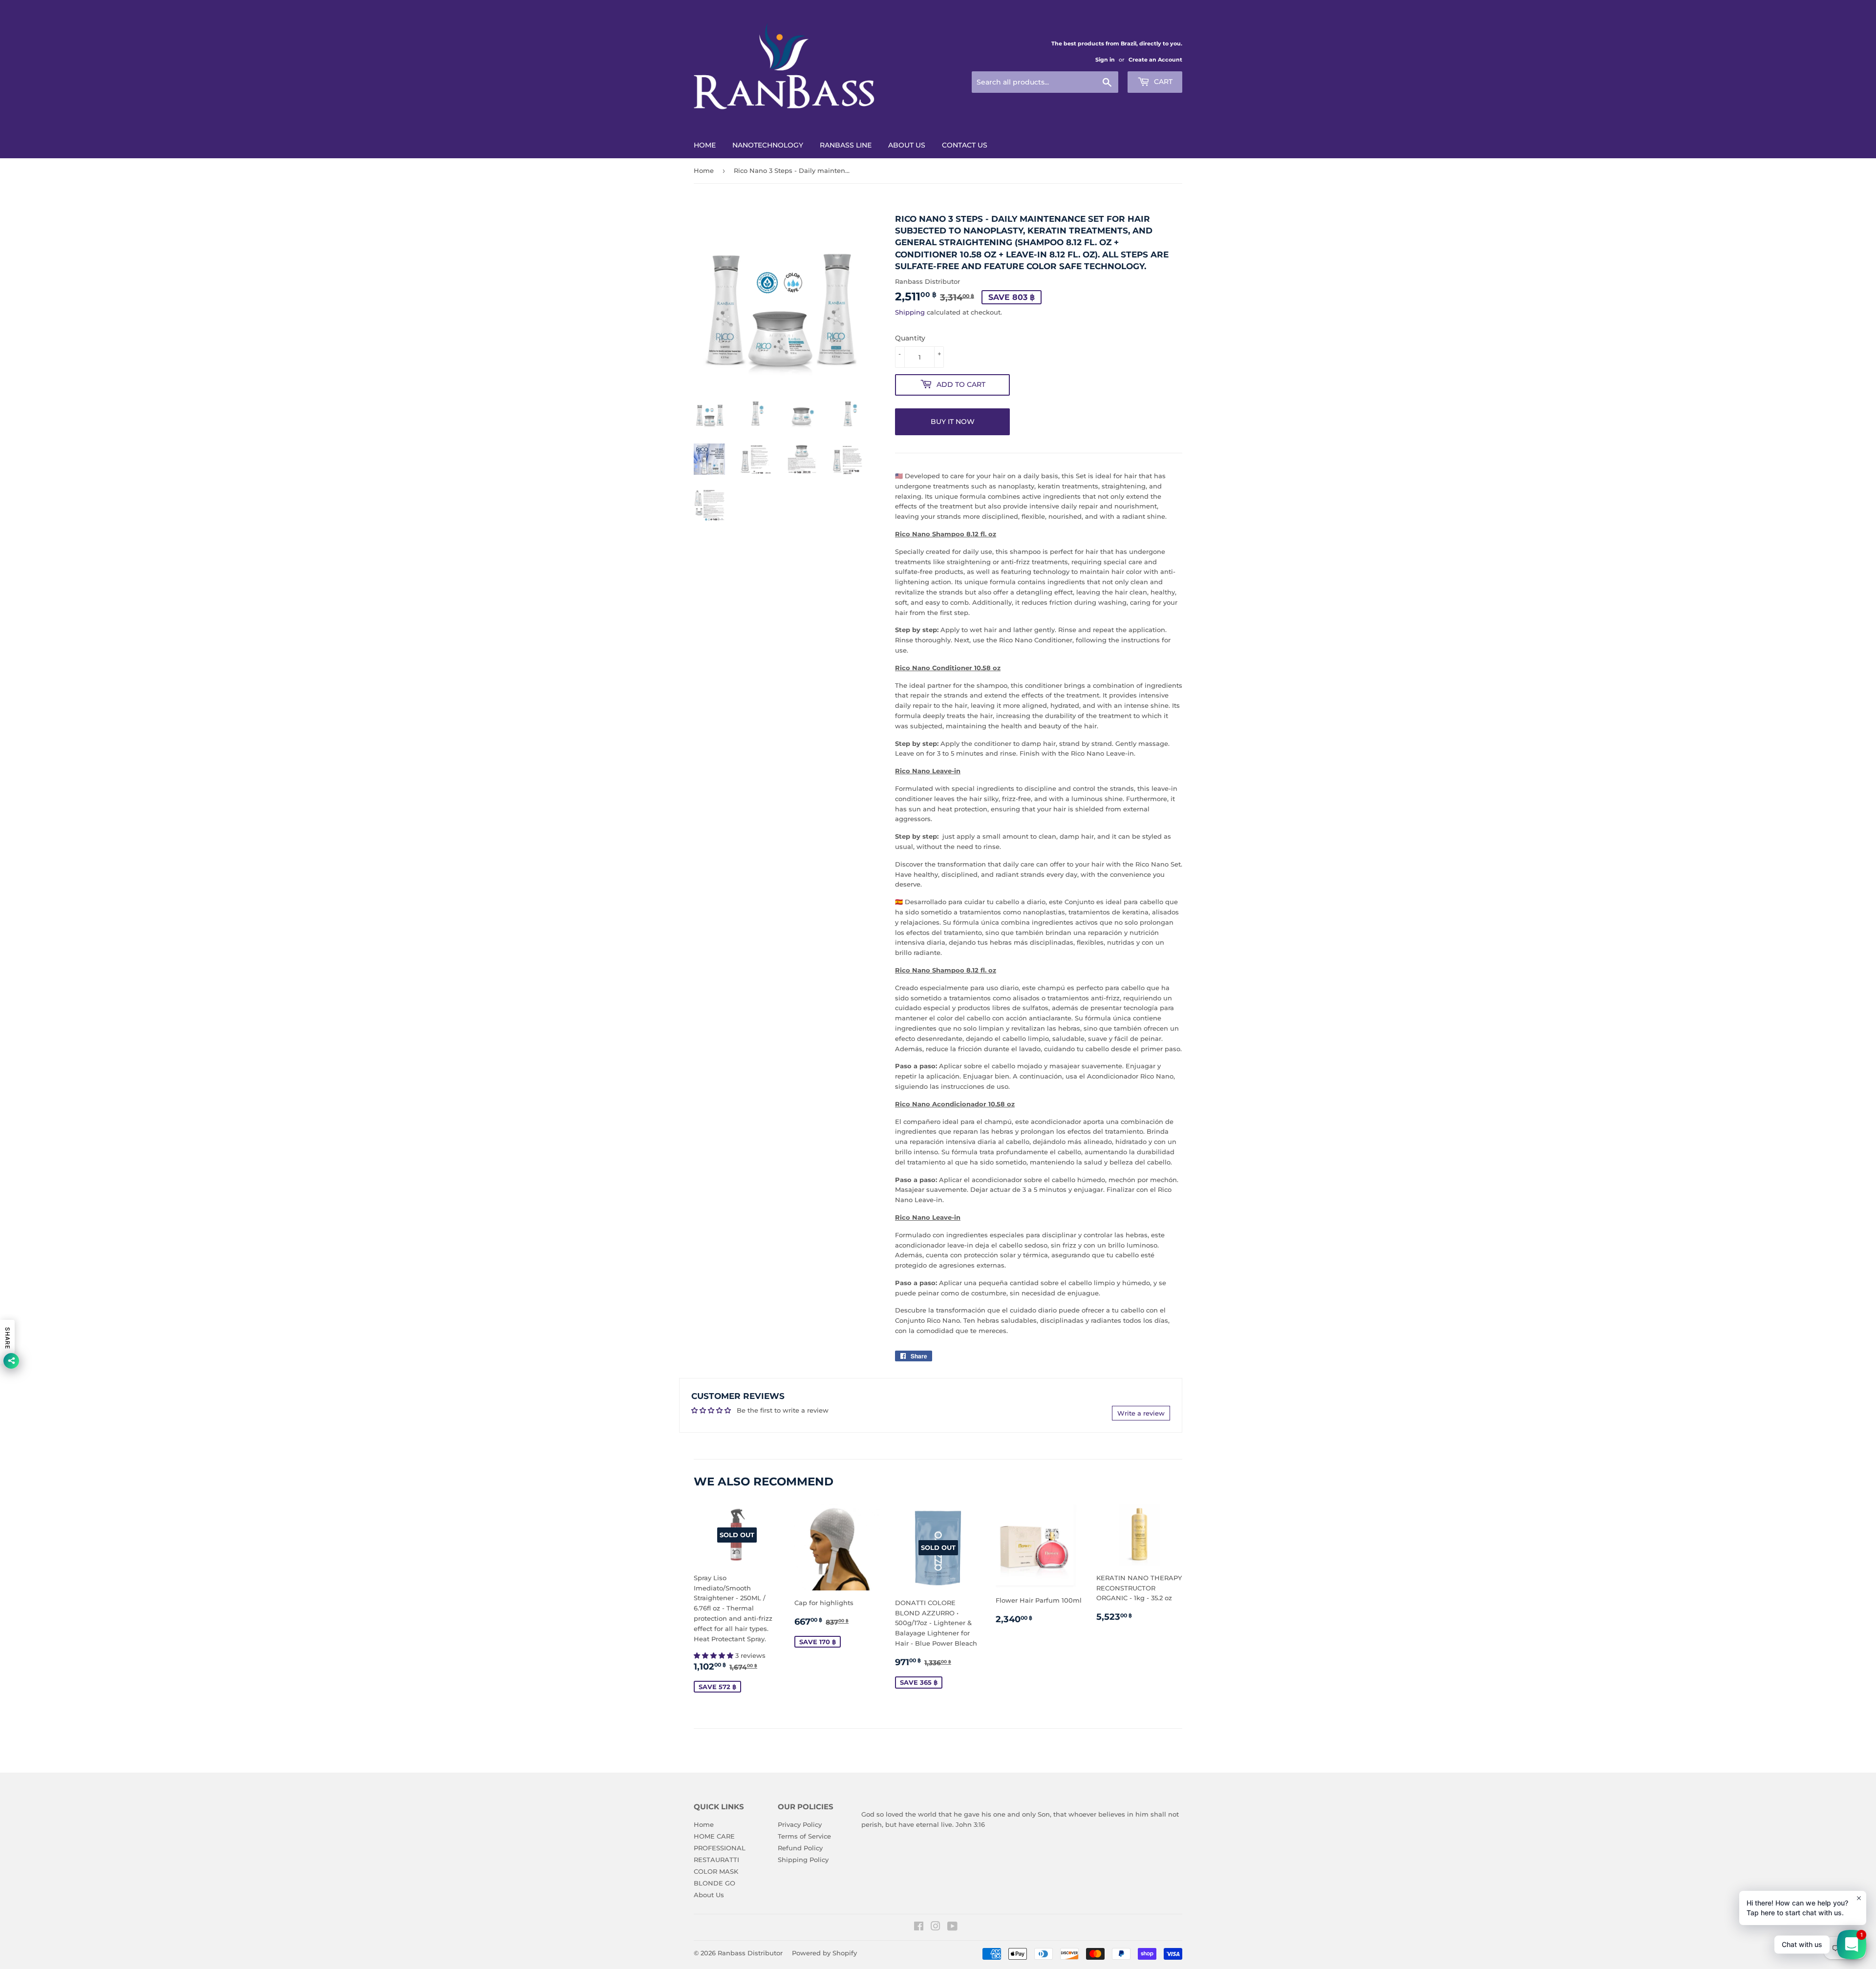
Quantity (910, 338)
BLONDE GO (714, 1883)
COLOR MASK (716, 1871)
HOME (705, 145)
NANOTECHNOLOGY (768, 145)
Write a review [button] (1141, 1413)
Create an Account (1155, 60)
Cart (1162, 82)
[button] (714, 1655)
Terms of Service (804, 1836)
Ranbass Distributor (750, 1953)
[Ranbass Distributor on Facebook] (919, 1927)
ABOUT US (907, 145)
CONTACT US (965, 145)
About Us (709, 1895)
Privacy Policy (800, 1824)
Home (704, 170)
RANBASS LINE (846, 145)
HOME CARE (714, 1836)
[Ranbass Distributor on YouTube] (952, 1927)
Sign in (1105, 60)
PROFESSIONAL (720, 1848)
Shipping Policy (803, 1860)
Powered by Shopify (824, 1953)
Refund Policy (800, 1848)
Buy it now (953, 422)
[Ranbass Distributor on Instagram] (936, 1927)
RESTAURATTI (716, 1860)
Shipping (910, 312)
